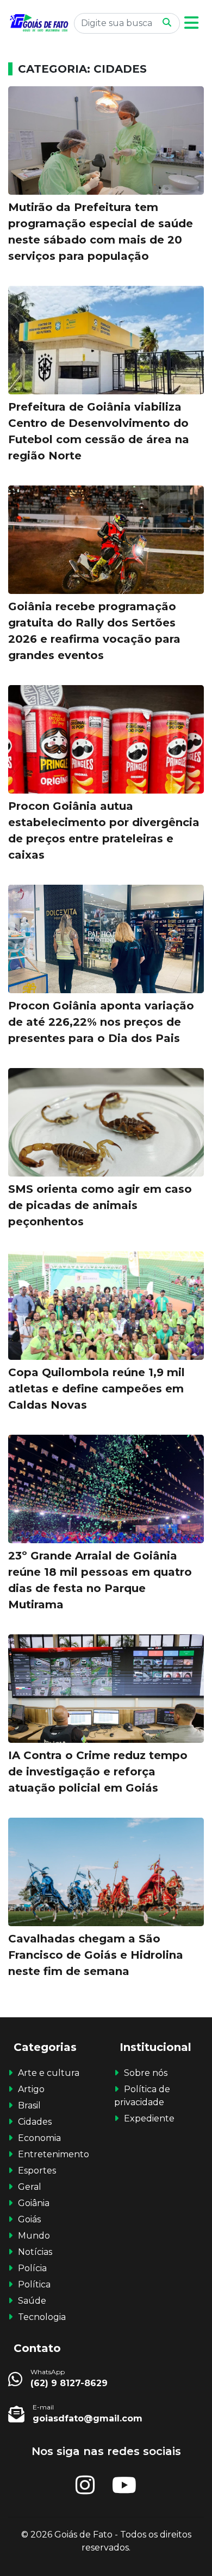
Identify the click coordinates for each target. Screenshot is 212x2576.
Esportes (37, 2171)
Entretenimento (54, 2154)
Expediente (149, 2118)
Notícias (35, 2252)
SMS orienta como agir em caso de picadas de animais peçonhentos (100, 1205)
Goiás (29, 2219)
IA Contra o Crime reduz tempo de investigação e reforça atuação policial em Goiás (98, 1772)
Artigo (31, 2089)
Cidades (35, 2122)
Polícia (32, 2268)
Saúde (32, 2301)
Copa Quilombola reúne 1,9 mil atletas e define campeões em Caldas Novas (96, 1389)
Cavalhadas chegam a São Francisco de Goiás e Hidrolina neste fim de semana (96, 1955)
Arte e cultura (49, 2073)
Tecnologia (42, 2317)
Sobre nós (146, 2073)
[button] (191, 23)
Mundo (34, 2236)
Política (34, 2284)
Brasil (29, 2105)
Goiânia (34, 2203)
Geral (30, 2187)
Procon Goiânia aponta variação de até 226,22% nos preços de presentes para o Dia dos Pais (101, 1022)
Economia (39, 2138)
